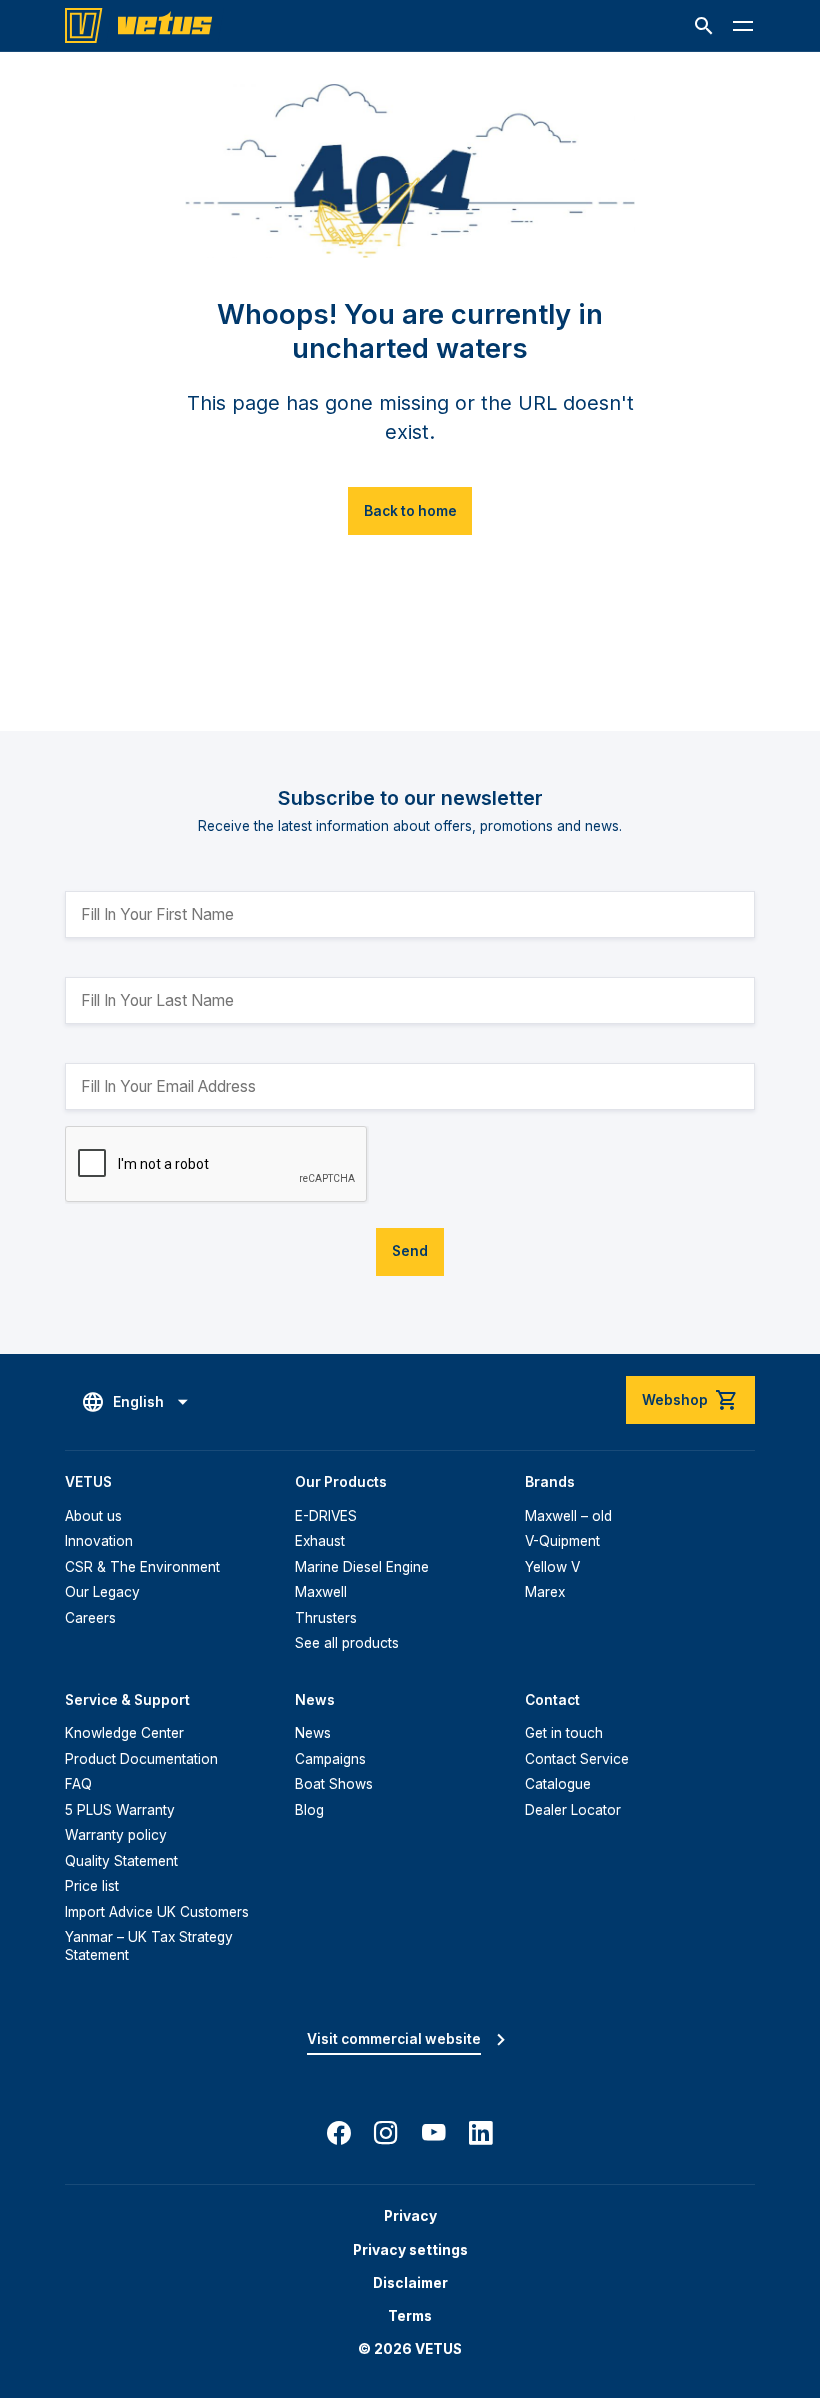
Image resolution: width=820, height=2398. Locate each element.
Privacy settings (410, 2250)
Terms (410, 2316)
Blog (309, 1810)
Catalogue (558, 1784)
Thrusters (326, 1618)
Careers (90, 1618)
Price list (92, 1886)
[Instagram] (386, 2133)
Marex (545, 1592)
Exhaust (320, 1541)
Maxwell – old (568, 1516)
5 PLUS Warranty (120, 1810)
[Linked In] (481, 2133)
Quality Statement (121, 1861)
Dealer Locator (573, 1810)
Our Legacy (102, 1592)
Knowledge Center (124, 1733)
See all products (347, 1643)
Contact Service (577, 1759)
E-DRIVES (326, 1516)
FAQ (78, 1784)
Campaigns (330, 1759)
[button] (704, 26)
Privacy (410, 2216)
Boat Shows (334, 1784)
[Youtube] (434, 2133)
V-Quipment (562, 1541)
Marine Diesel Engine (362, 1567)
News (313, 1733)
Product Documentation (141, 1759)
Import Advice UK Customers (157, 1912)
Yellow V (552, 1567)
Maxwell (321, 1592)
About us (93, 1516)
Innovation (99, 1541)
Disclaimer (410, 2283)
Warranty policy (116, 1835)
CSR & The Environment (142, 1567)
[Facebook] (339, 2133)
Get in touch (564, 1733)
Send (410, 1251)
